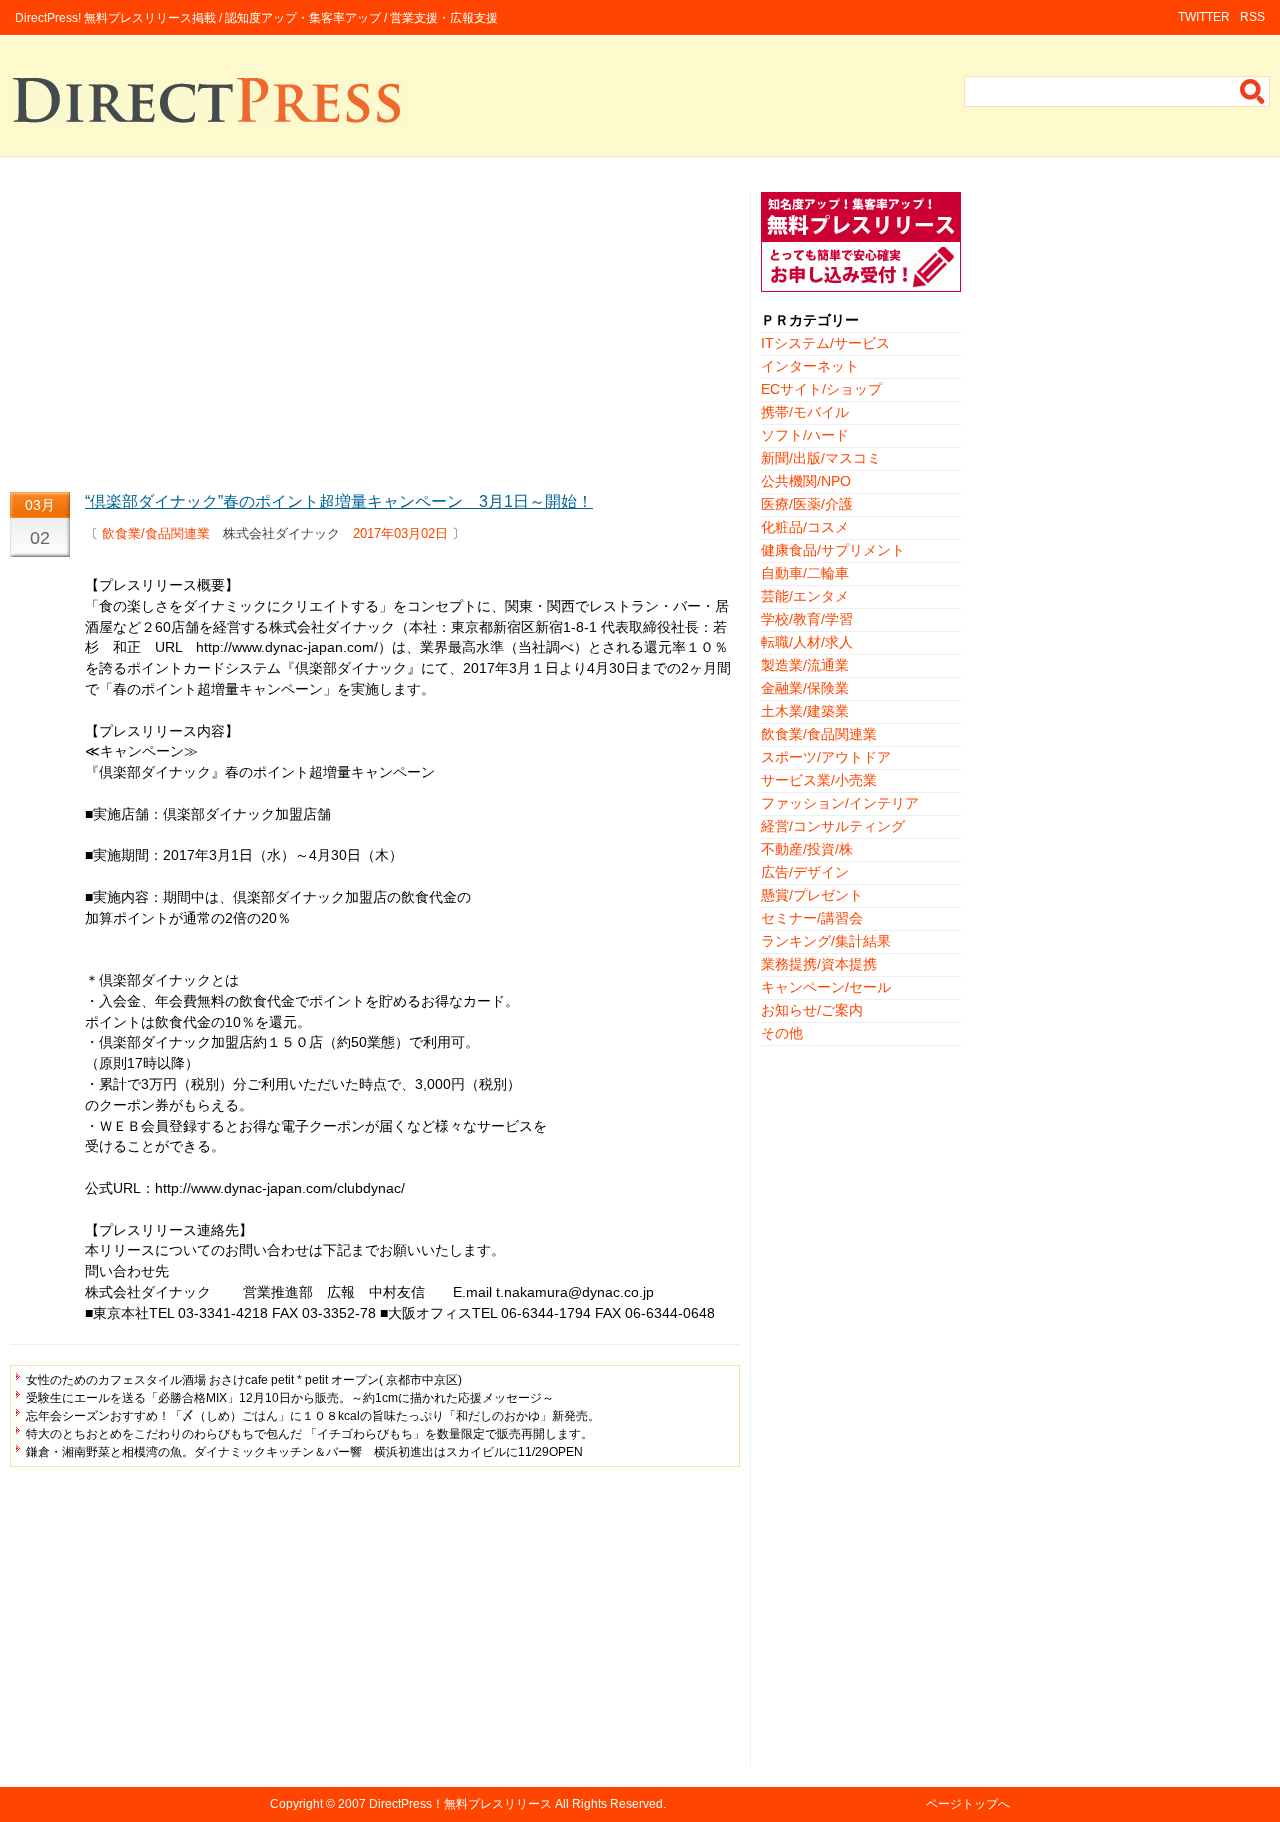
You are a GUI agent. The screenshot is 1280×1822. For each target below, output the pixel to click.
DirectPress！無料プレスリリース (460, 1804)
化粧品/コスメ (805, 527)
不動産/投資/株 (807, 849)
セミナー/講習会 (812, 918)
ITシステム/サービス (825, 343)
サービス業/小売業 (819, 780)
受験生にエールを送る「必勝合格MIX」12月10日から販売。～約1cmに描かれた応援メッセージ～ (290, 1398)
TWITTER (1204, 17)
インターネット (810, 366)
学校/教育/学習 (807, 619)
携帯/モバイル (805, 412)
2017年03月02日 (400, 533)
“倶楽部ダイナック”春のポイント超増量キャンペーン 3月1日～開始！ (339, 501)
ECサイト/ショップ (821, 389)
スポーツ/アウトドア (826, 757)
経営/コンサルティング (833, 826)
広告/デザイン (805, 872)
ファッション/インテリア (840, 803)
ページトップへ (968, 1804)
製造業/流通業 (805, 665)
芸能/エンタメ (805, 596)
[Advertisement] (375, 332)
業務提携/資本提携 (819, 964)
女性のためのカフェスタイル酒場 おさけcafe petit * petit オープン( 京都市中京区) (244, 1380)
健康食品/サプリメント (833, 550)
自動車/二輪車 (805, 573)
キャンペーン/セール (826, 987)
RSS (1252, 17)
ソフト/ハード (805, 435)
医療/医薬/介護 (807, 504)
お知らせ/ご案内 (812, 1010)
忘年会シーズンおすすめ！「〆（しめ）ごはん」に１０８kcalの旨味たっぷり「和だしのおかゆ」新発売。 (313, 1416)
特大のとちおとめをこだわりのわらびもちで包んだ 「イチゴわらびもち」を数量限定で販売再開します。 (309, 1434)
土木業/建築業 (805, 711)
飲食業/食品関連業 (156, 533)
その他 (782, 1033)
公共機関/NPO (806, 481)
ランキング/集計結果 (826, 941)
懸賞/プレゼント (812, 895)
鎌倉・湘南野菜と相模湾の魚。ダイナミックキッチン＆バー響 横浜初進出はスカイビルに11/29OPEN (304, 1452)
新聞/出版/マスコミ (821, 458)
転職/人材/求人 (807, 642)
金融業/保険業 (805, 688)
